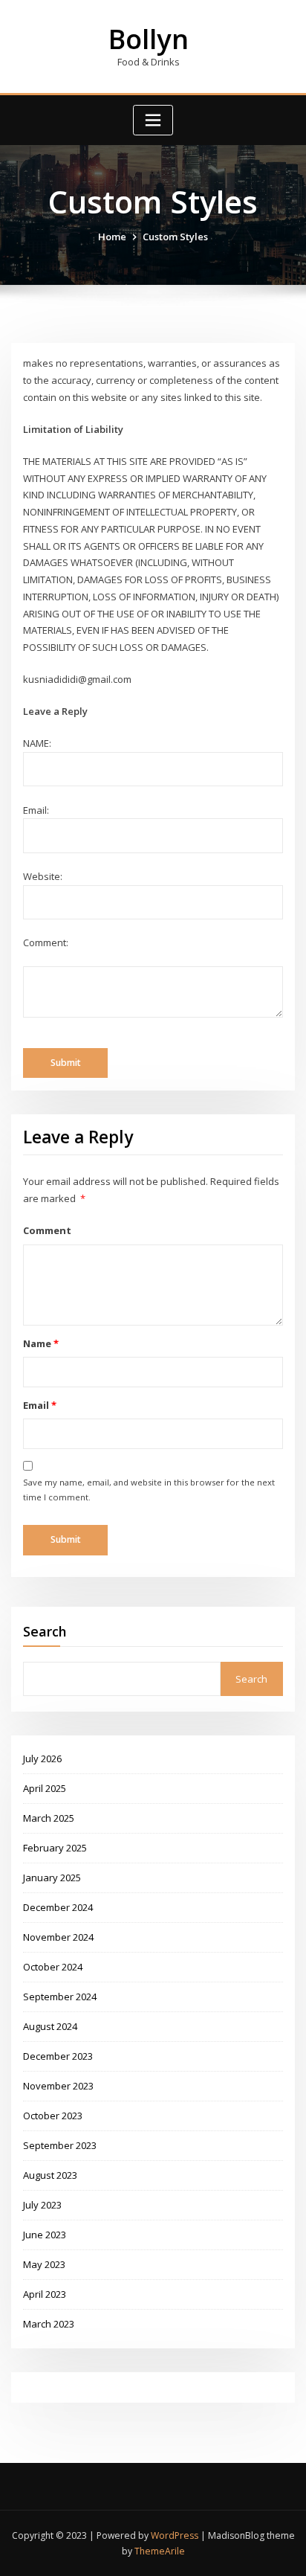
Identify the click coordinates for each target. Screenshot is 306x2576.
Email (39, 1405)
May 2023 (44, 2264)
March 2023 (49, 2324)
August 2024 (50, 2026)
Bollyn (149, 39)
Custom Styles (175, 237)
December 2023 (58, 2056)
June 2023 (45, 2235)
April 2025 (45, 1788)
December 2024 (58, 1907)
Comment (47, 1230)
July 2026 (42, 1758)
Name (40, 1343)
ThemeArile (160, 2551)
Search (45, 1631)
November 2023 (58, 2086)
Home (112, 237)
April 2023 (45, 2294)
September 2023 (60, 2145)
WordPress (175, 2535)
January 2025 (52, 1878)
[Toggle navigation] (153, 120)
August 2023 (50, 2175)
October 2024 (53, 1967)
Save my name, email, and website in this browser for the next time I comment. (149, 1490)
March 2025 (49, 1818)
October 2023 (53, 2116)
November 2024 (58, 1937)
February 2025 (55, 1848)
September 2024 (60, 1997)
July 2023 (42, 2205)
